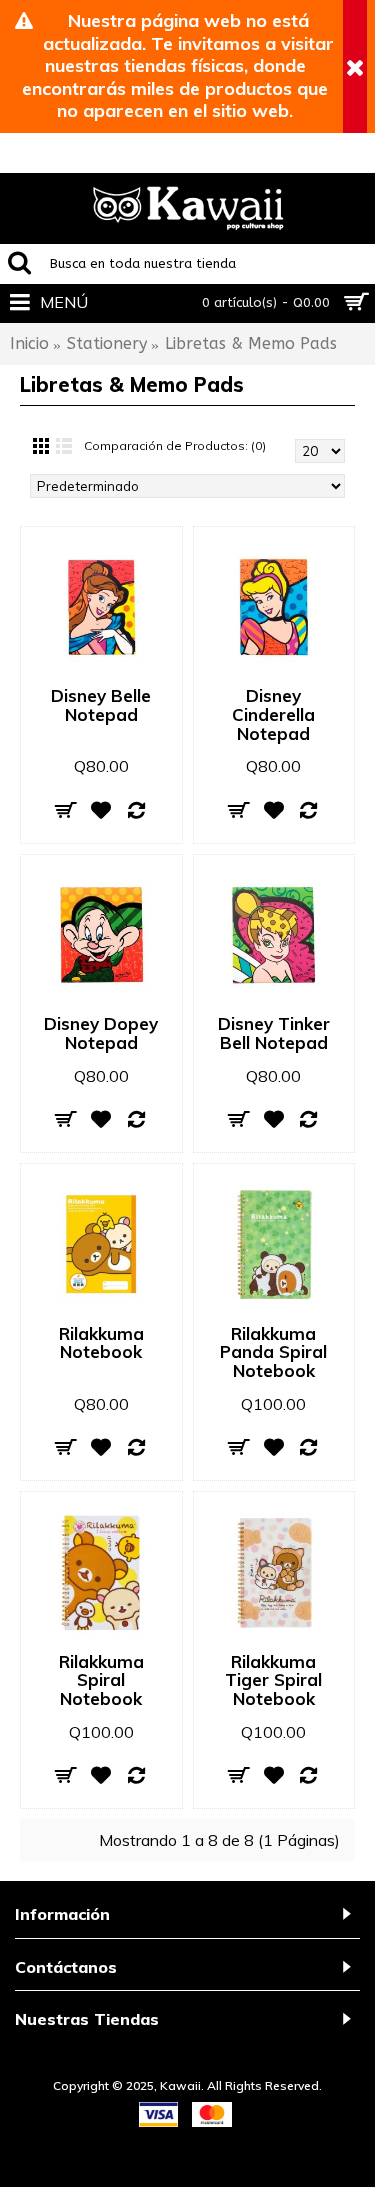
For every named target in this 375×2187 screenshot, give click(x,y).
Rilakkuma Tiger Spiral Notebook (273, 1680)
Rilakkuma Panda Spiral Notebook (273, 1352)
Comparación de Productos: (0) (175, 445)
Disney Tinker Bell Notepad (274, 1033)
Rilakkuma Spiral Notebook (101, 1680)
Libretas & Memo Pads (251, 343)
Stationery (107, 343)
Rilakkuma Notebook (101, 1343)
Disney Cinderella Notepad (273, 714)
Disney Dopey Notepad (101, 1033)
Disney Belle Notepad (101, 705)
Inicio (29, 343)
